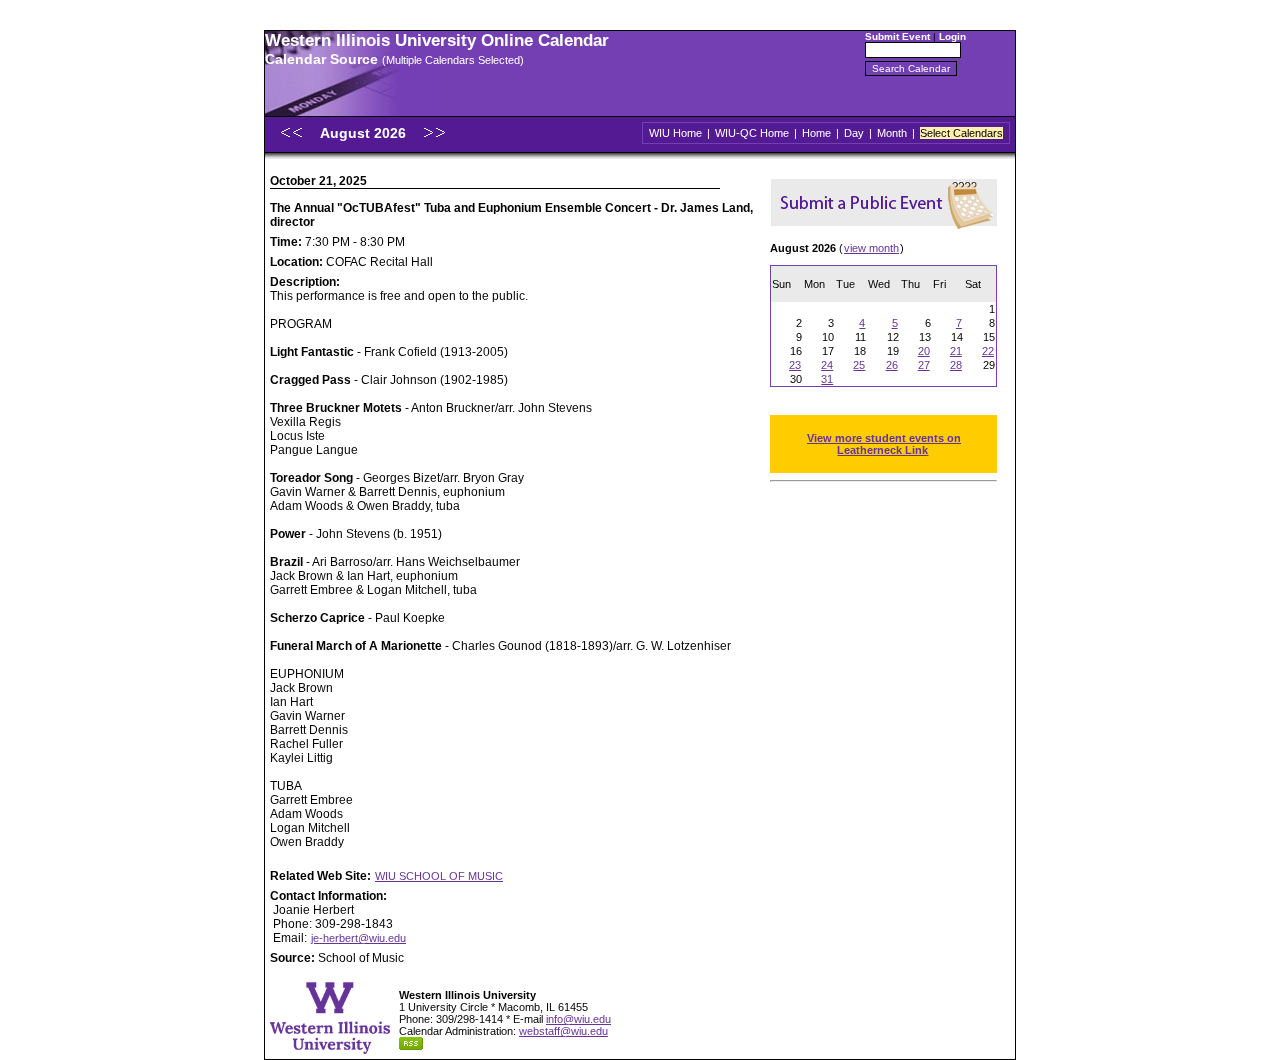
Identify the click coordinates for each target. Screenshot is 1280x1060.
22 (988, 351)
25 (859, 365)
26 (892, 365)
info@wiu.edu (578, 1019)
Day (854, 133)
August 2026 (365, 133)
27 (924, 365)
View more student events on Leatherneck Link (884, 444)
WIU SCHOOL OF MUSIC (439, 876)
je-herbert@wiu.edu (358, 938)
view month (871, 248)
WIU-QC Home (752, 133)
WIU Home (675, 133)
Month (892, 133)
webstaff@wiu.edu (563, 1031)
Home (816, 133)
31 (827, 379)
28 (956, 365)
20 (924, 351)
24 (827, 365)
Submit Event (897, 36)
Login (952, 36)
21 (956, 351)
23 (795, 365)
